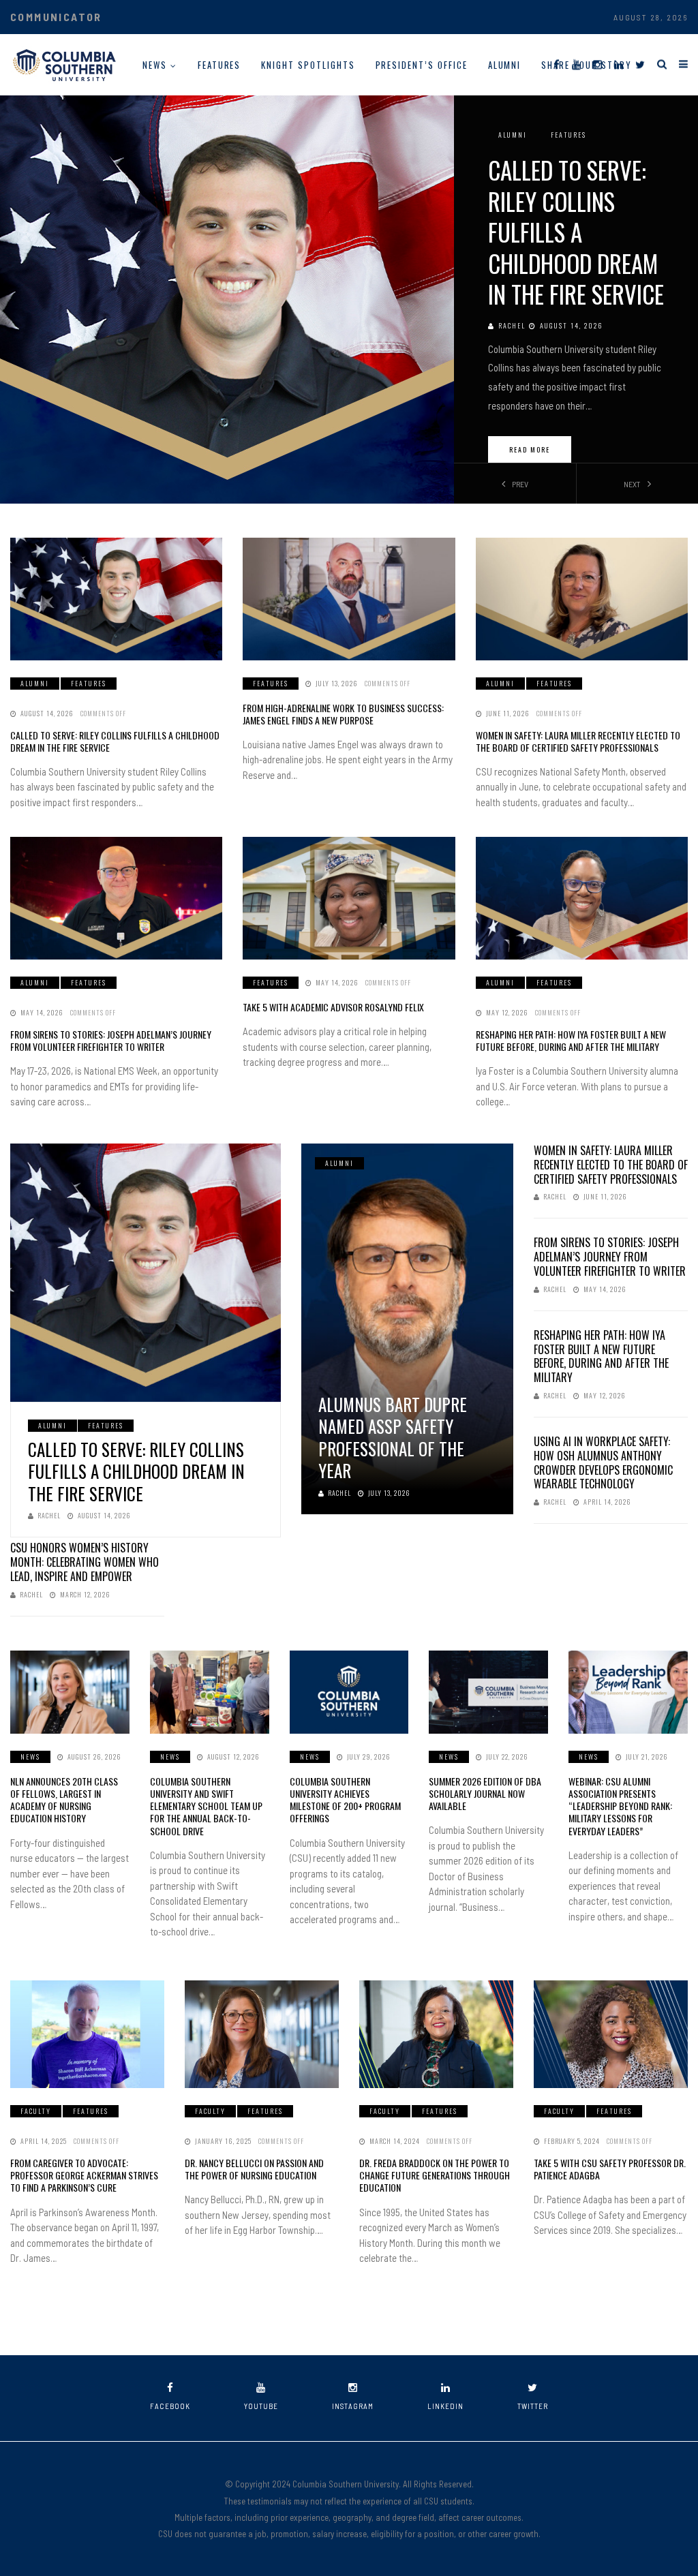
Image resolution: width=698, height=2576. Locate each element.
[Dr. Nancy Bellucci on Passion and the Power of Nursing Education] (262, 2034)
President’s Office (422, 65)
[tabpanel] (349, 299)
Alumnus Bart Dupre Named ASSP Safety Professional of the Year (393, 1438)
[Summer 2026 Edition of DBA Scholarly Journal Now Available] (488, 1692)
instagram (353, 2406)
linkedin (445, 2406)
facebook (170, 2406)
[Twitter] (640, 64)
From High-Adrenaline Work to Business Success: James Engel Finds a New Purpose (343, 714)
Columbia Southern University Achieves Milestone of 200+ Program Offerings (345, 1800)
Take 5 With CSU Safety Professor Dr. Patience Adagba (610, 2169)
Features (219, 65)
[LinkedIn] (619, 64)
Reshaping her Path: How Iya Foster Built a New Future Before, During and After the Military (571, 1040)
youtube (261, 2406)
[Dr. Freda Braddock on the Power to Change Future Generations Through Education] (436, 2034)
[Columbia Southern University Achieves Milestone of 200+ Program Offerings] (349, 1692)
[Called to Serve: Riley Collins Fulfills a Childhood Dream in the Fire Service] (116, 599)
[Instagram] (597, 64)
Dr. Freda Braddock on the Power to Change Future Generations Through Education (435, 2175)
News (155, 65)
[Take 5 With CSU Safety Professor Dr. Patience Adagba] (611, 2034)
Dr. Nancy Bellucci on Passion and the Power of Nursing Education (254, 2169)
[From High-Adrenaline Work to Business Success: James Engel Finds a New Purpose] (349, 599)
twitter (533, 2406)
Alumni (505, 65)
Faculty (36, 2111)
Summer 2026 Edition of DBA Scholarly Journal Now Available (485, 1793)
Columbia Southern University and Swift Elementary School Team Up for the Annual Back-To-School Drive (206, 1806)
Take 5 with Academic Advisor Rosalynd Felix (333, 1007)
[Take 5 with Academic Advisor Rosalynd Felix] (349, 898)
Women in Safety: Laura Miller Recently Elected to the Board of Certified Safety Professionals (578, 741)
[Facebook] (557, 64)
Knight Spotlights (308, 65)
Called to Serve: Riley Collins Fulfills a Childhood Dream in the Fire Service (576, 232)
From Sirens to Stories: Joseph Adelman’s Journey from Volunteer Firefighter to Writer (111, 1040)
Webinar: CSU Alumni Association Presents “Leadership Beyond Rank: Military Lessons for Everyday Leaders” (620, 1806)
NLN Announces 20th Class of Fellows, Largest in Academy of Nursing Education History (64, 1800)
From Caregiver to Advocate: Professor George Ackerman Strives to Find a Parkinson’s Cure (84, 2175)
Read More (530, 449)
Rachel (512, 325)
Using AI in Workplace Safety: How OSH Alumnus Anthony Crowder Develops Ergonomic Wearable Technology (603, 1462)
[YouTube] (576, 64)
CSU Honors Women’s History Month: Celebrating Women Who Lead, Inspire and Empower (85, 1562)
